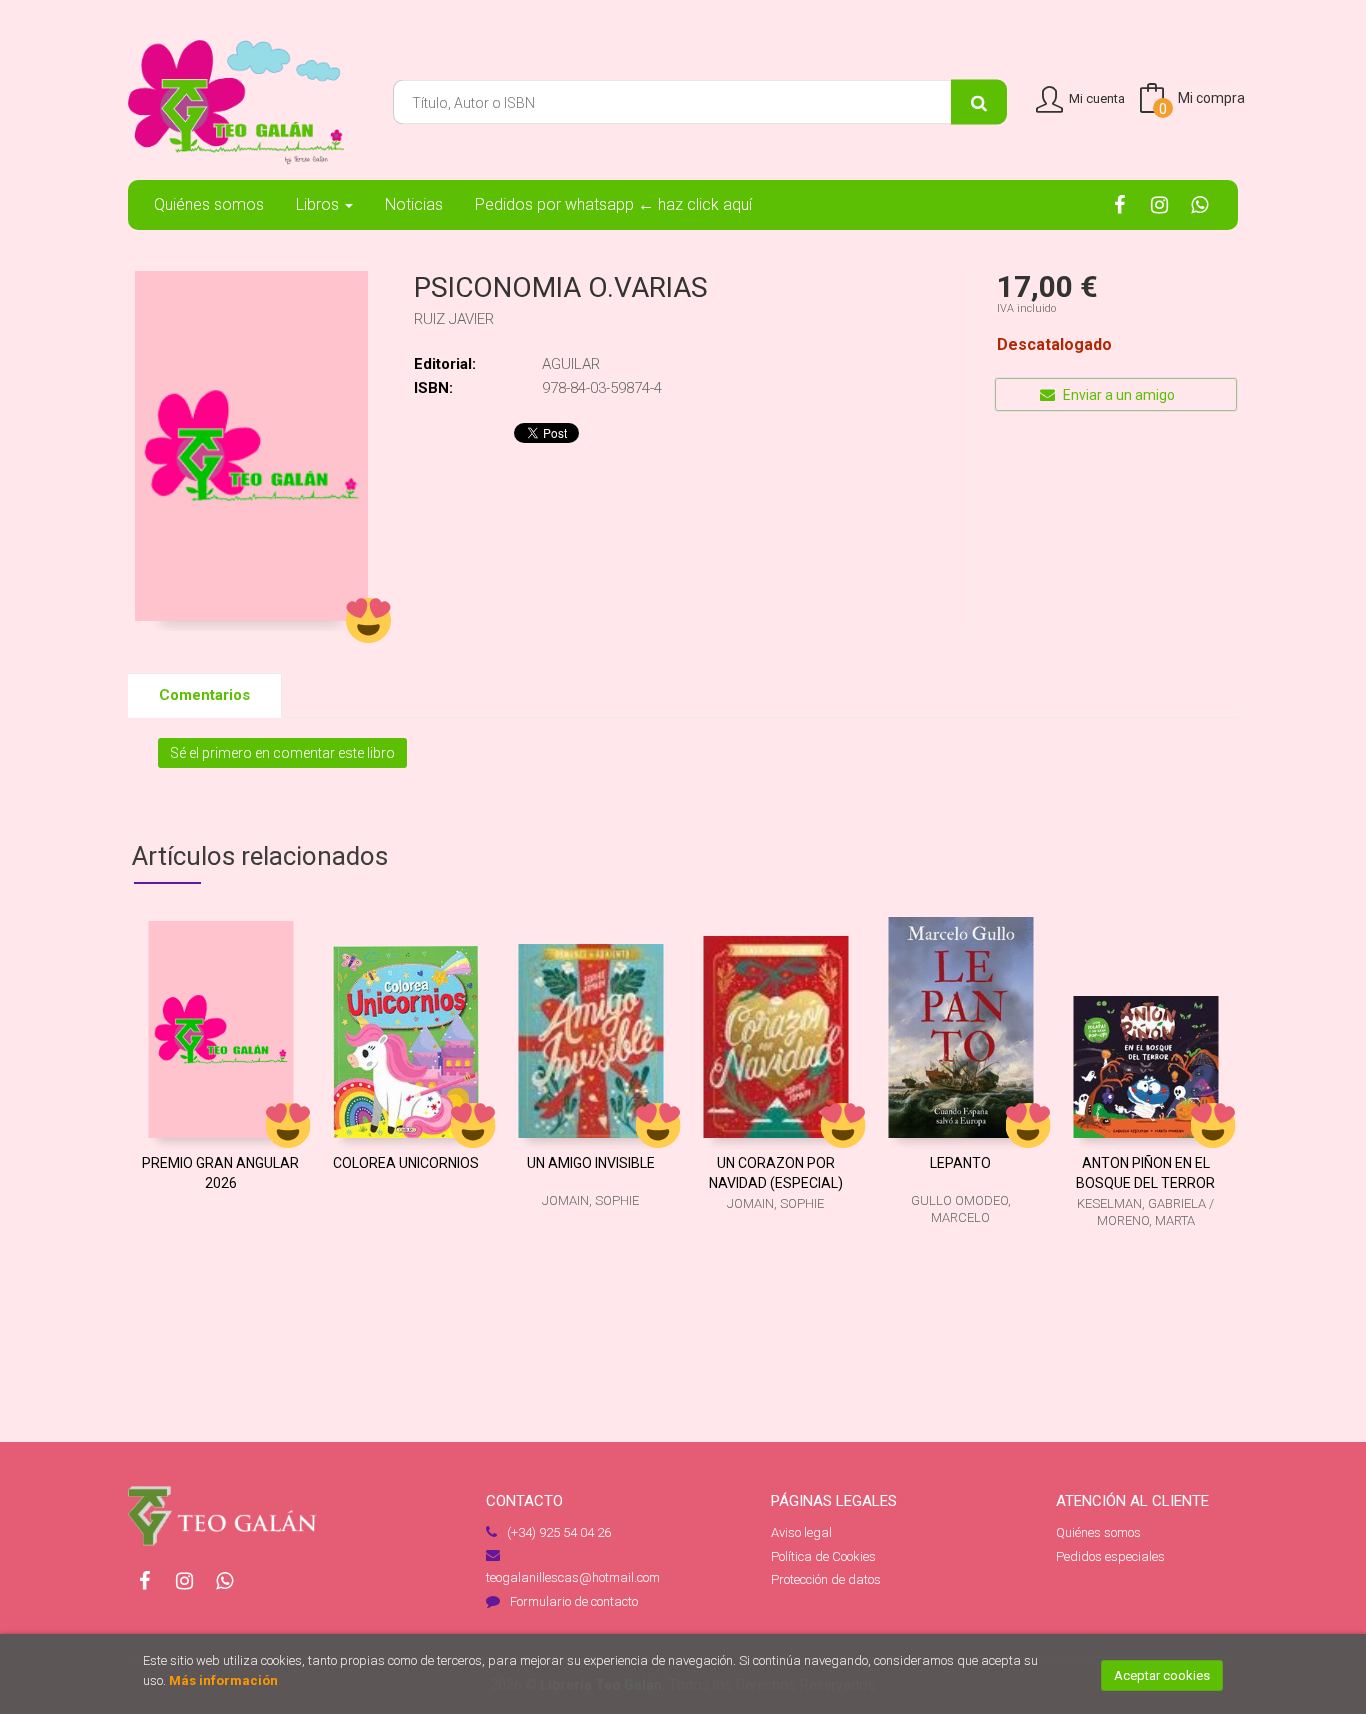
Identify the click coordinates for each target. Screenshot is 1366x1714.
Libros (319, 204)
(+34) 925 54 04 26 (559, 1532)
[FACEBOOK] (1119, 204)
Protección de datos (826, 1579)
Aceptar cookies (1162, 1675)
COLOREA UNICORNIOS (406, 1163)
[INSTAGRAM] (1159, 204)
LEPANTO (960, 1163)
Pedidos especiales (1110, 1556)
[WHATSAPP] (1199, 204)
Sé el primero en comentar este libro (282, 753)
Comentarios (204, 695)
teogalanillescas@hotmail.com (573, 1577)
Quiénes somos (1098, 1532)
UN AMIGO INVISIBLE (591, 1163)
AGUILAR (571, 364)
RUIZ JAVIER (454, 319)
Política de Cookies (823, 1556)
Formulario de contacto (574, 1601)
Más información (223, 1680)
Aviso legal (801, 1532)
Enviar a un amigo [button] (1117, 395)
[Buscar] (979, 102)
